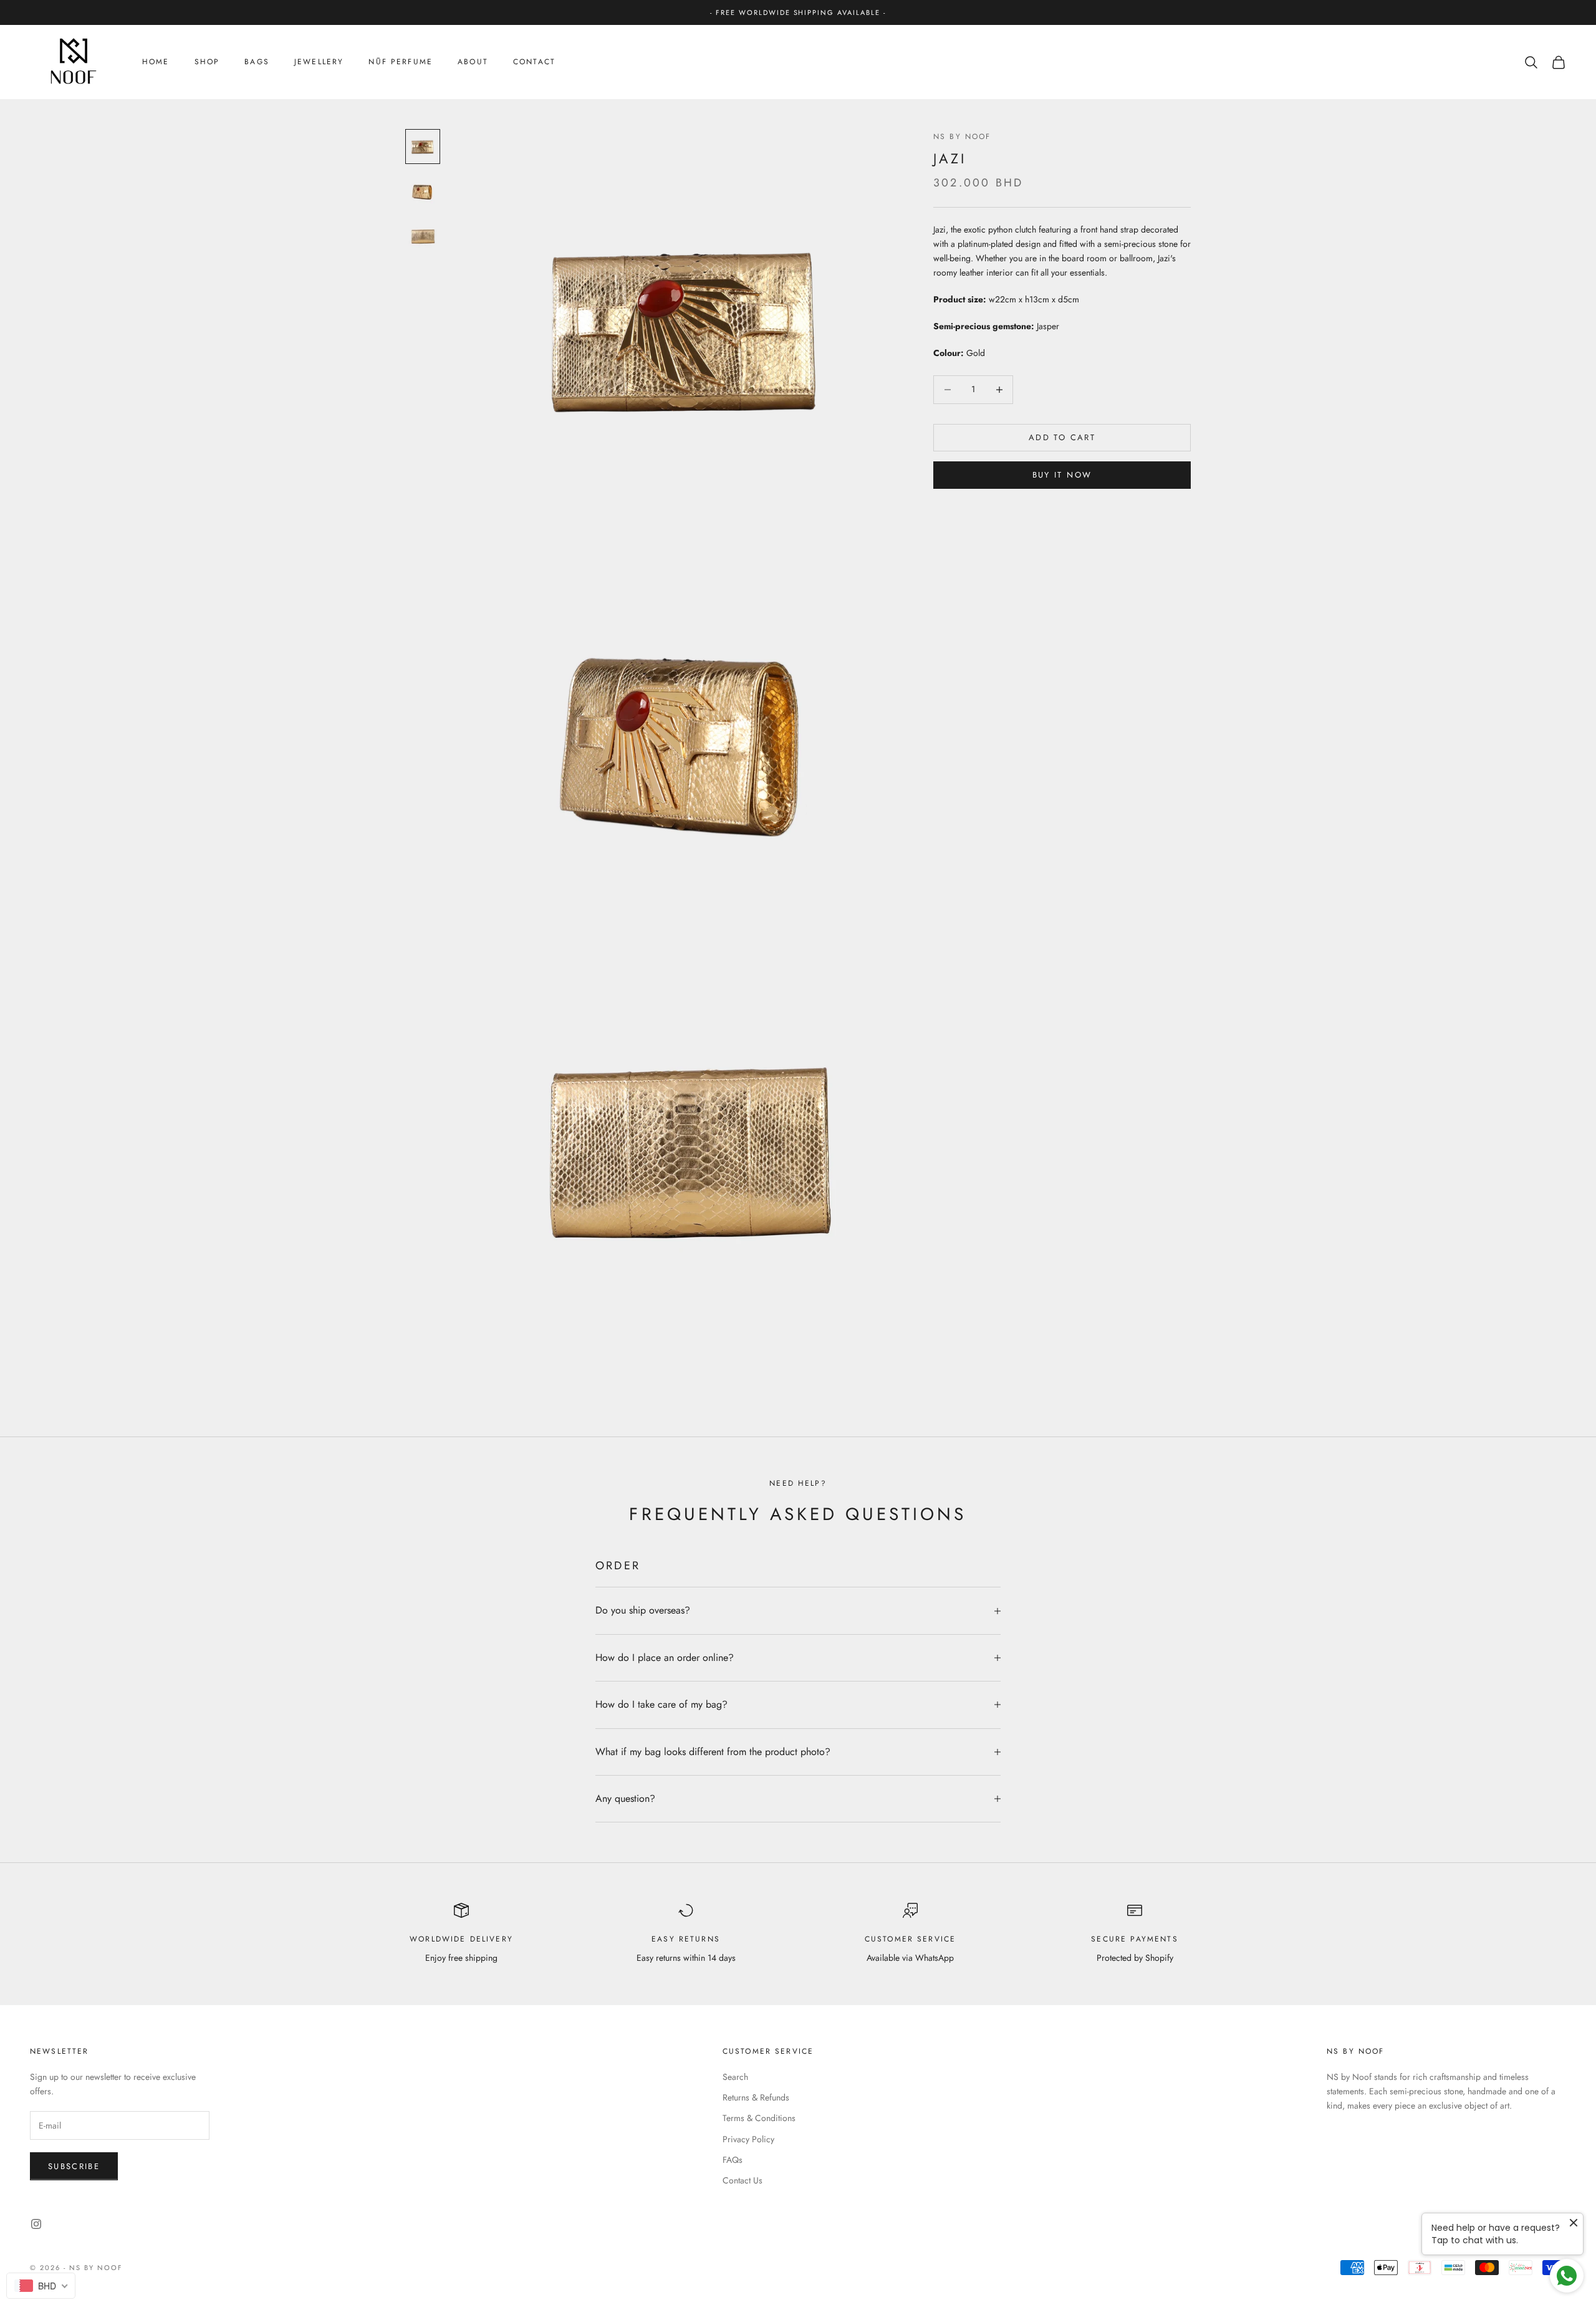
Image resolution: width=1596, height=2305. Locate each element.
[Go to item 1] (423, 147)
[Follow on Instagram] (36, 2224)
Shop (207, 62)
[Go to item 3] (423, 236)
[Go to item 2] (423, 191)
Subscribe (74, 2166)
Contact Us (743, 2180)
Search (735, 2077)
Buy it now (1062, 475)
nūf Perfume (401, 62)
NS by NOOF (962, 137)
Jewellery (319, 62)
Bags (257, 62)
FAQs (733, 2160)
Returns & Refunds (756, 2097)
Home (156, 62)
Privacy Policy (748, 2139)
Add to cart (1062, 437)
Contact (534, 62)
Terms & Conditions (759, 2118)
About (473, 62)
